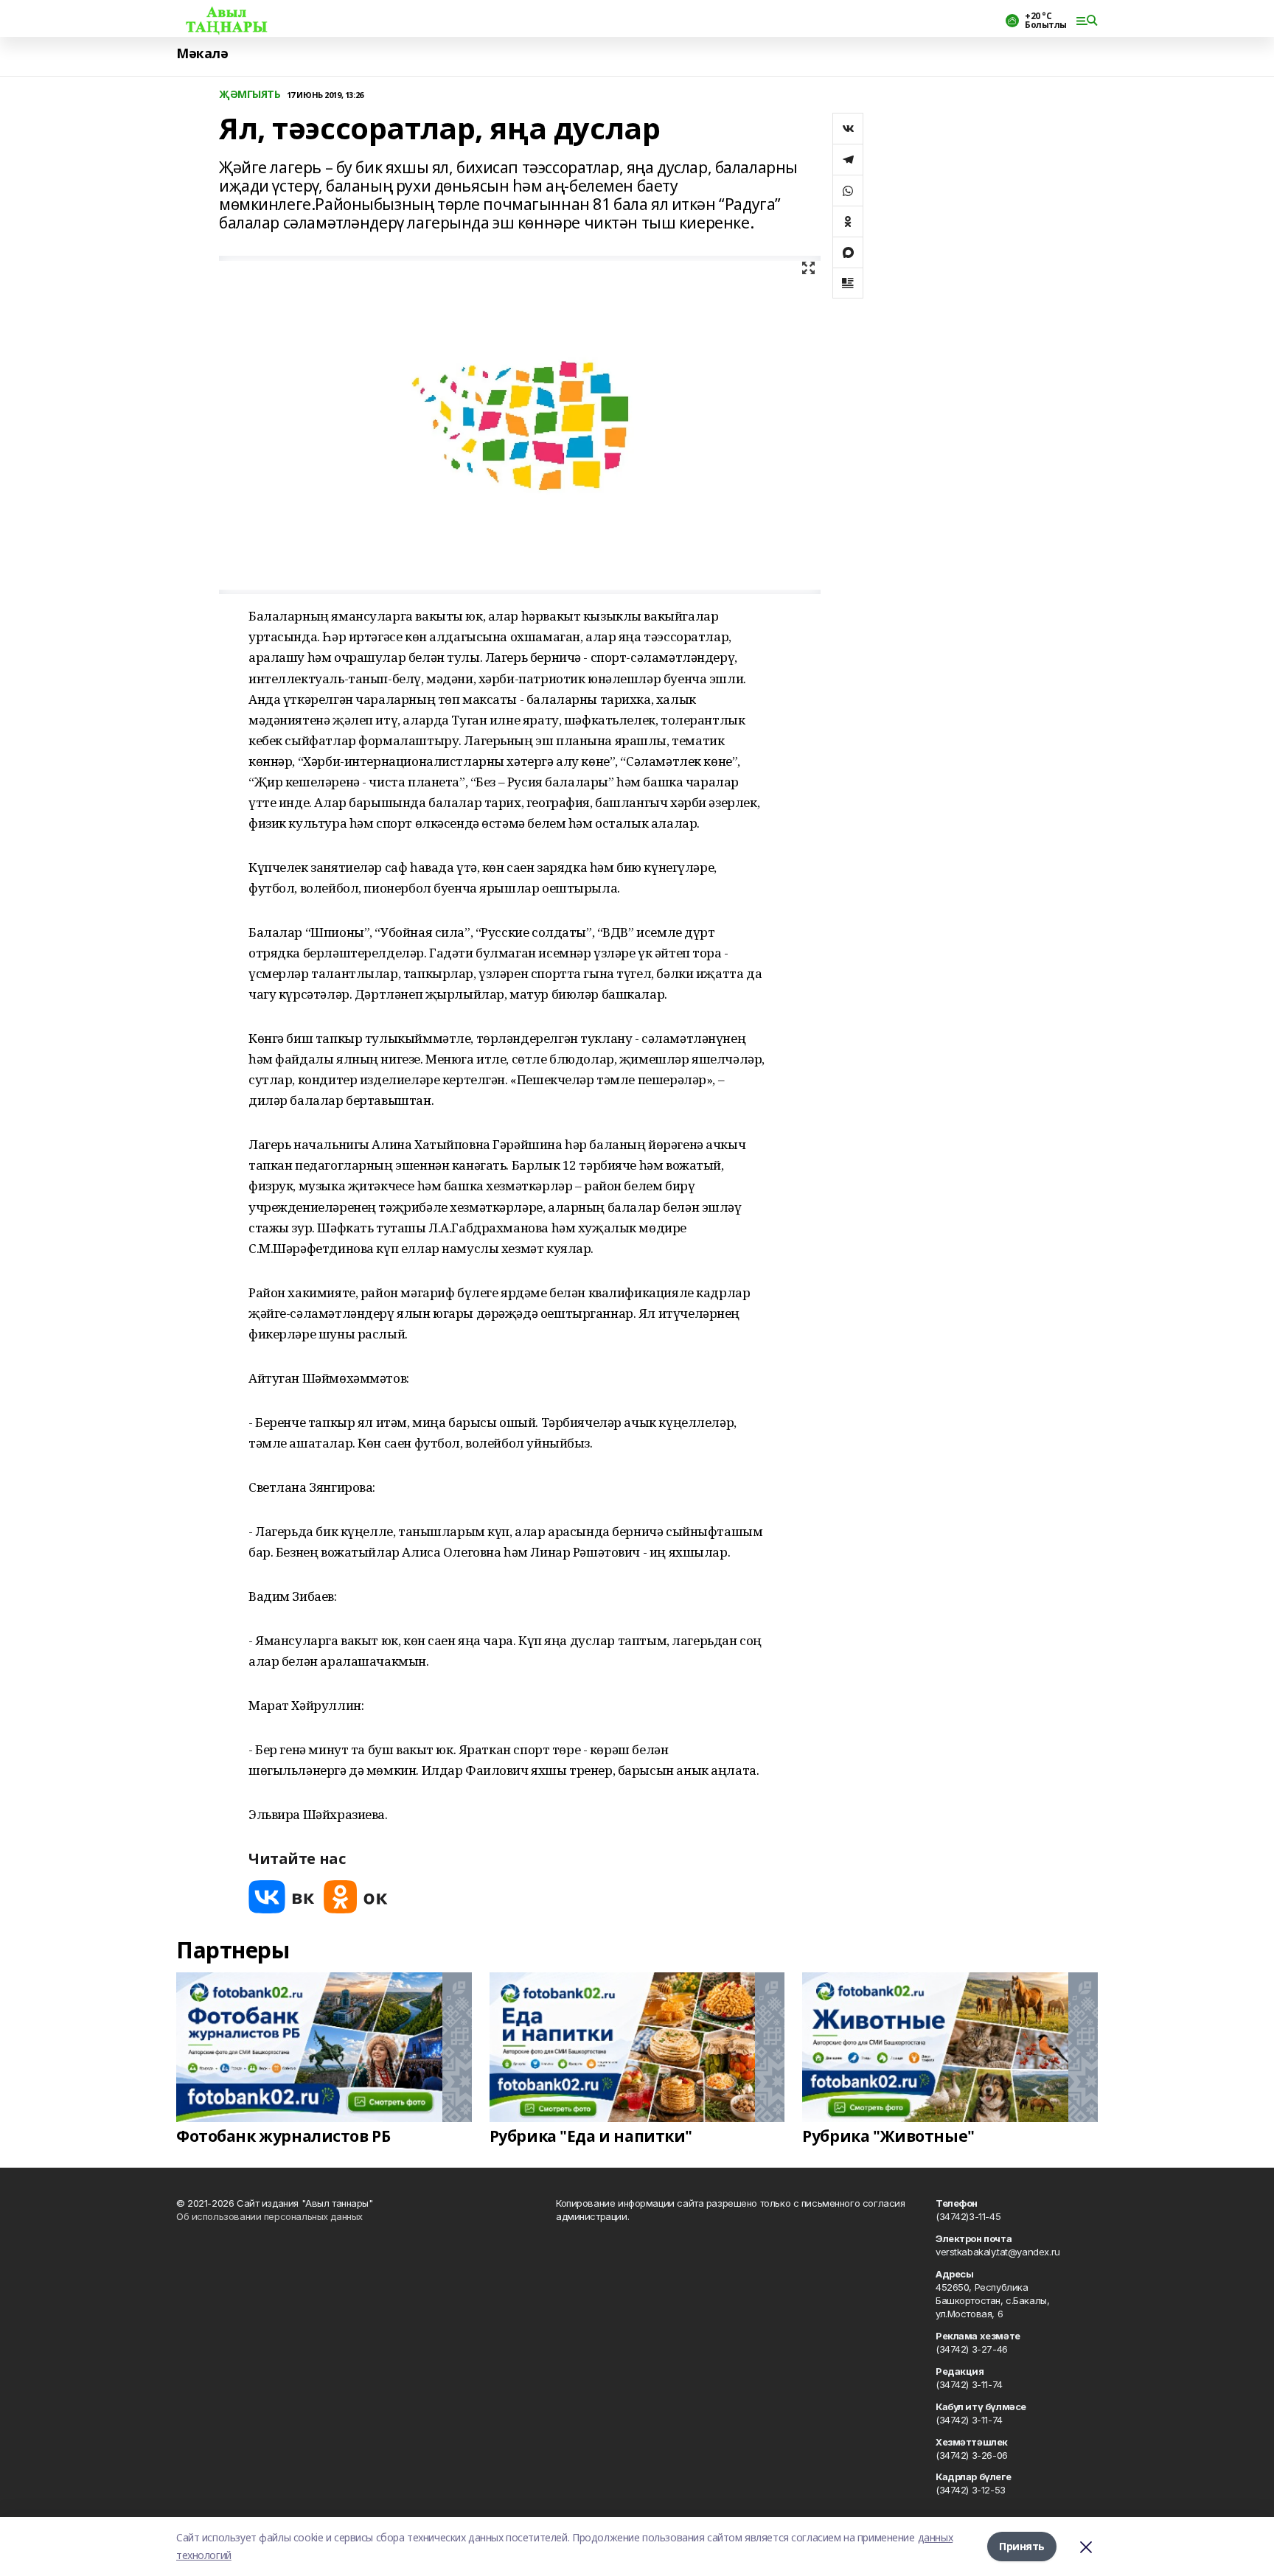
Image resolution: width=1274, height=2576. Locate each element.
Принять (1022, 2546)
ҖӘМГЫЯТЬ (250, 95)
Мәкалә (202, 53)
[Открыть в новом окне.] (282, 1897)
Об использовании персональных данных (269, 2216)
